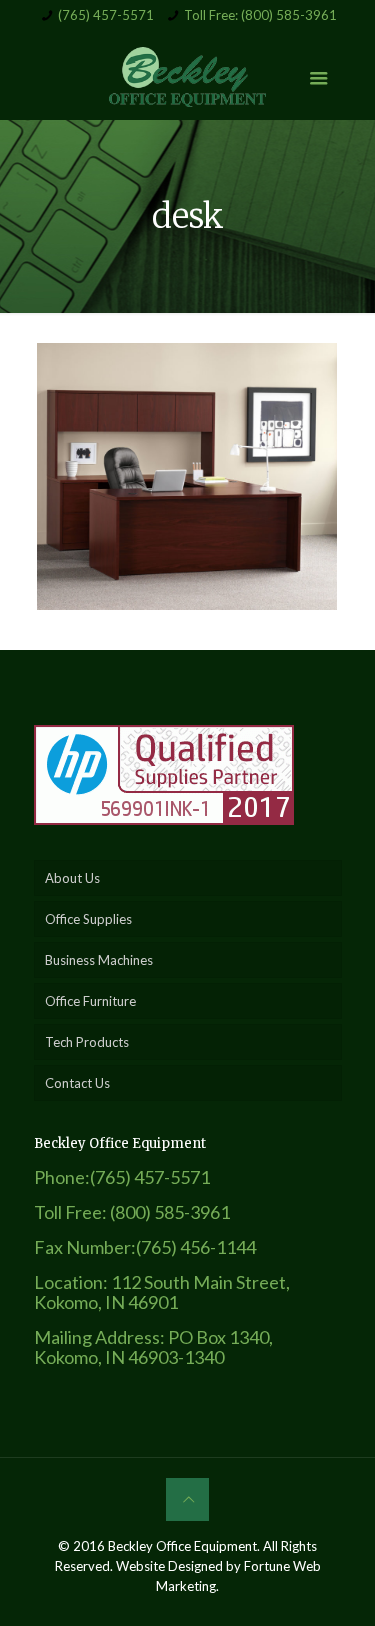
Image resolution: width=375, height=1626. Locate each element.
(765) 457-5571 (106, 15)
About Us (72, 878)
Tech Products (87, 1042)
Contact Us (77, 1083)
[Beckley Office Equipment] (188, 75)
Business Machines (99, 960)
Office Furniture (90, 1001)
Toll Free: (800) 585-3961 (260, 15)
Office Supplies (88, 919)
